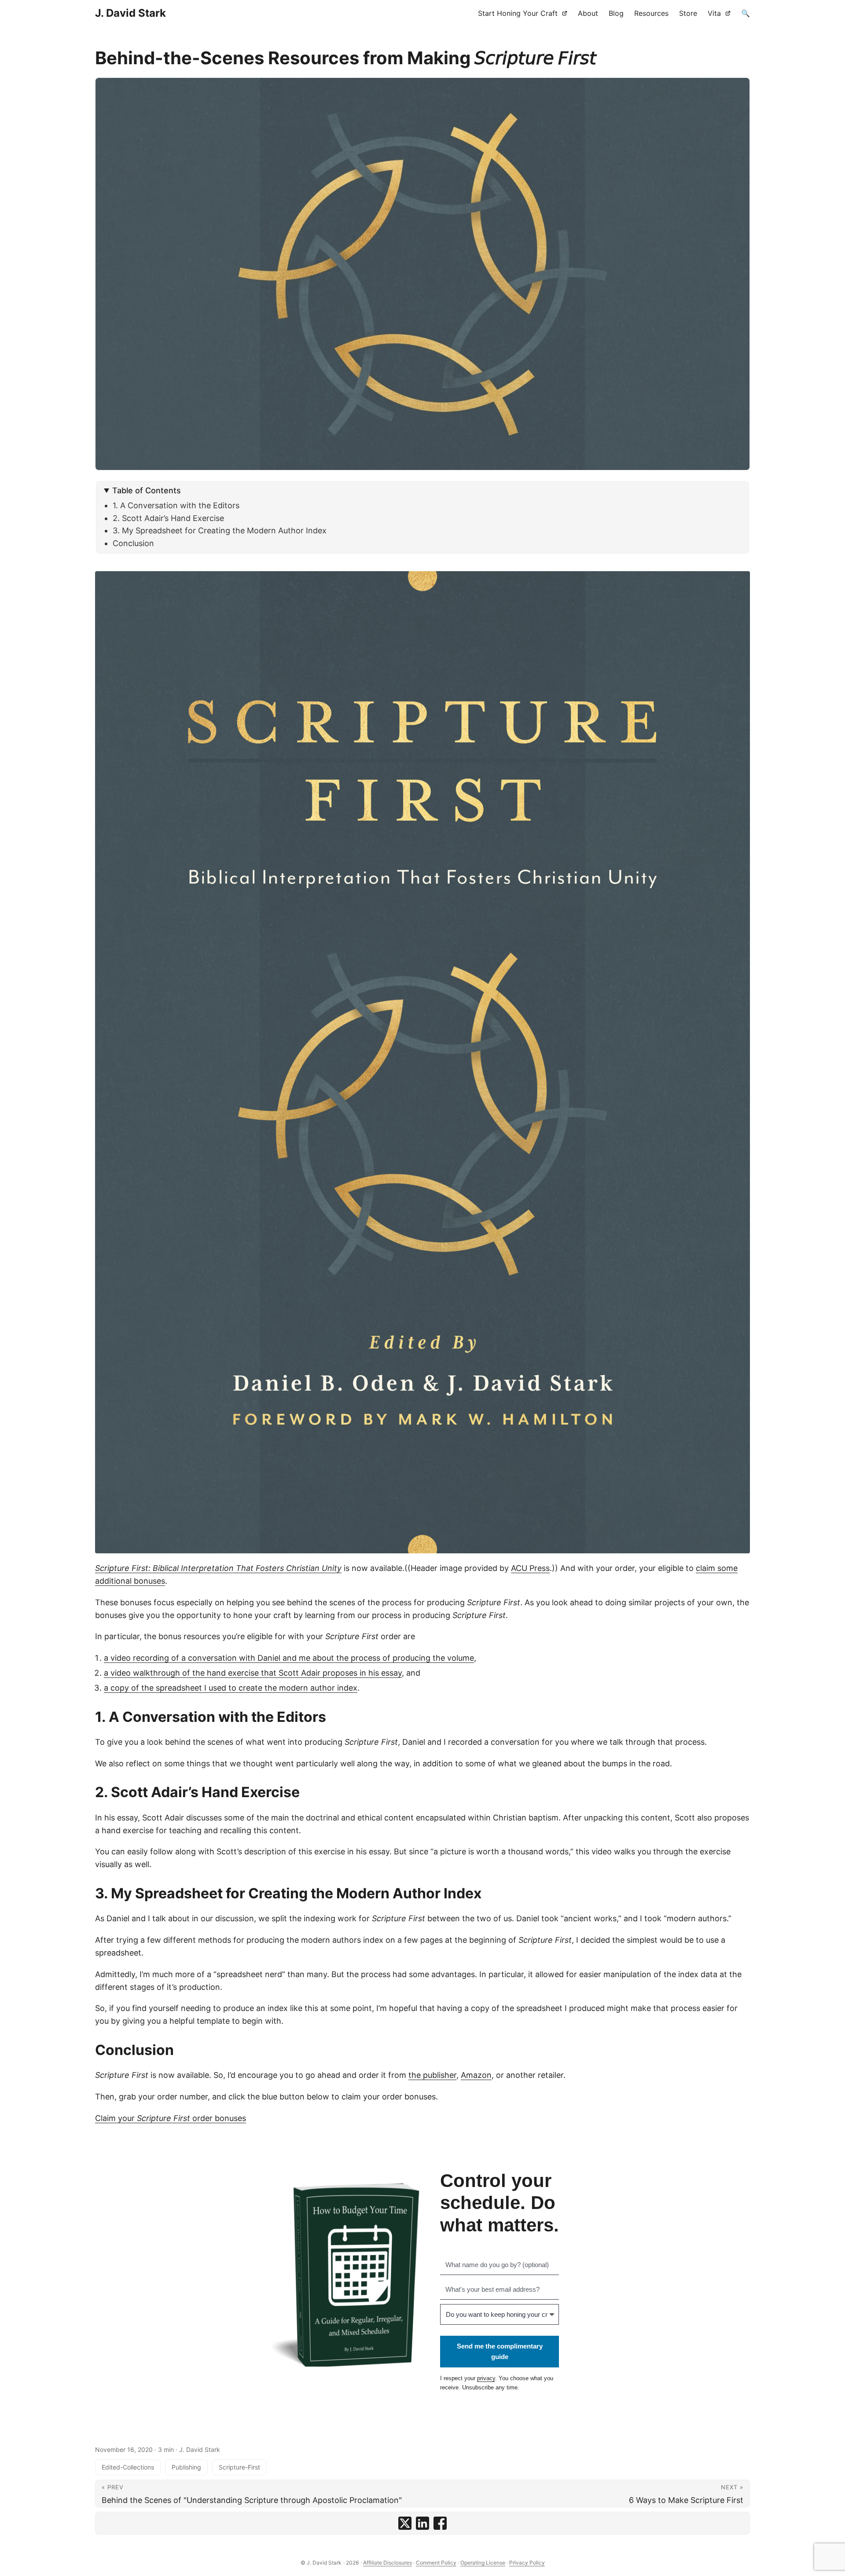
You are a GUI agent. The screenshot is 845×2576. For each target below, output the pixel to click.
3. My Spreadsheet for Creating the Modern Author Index (220, 530)
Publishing (186, 2467)
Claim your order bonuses (171, 2118)
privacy (486, 2378)
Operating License (483, 2563)
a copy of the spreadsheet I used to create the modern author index (231, 1688)
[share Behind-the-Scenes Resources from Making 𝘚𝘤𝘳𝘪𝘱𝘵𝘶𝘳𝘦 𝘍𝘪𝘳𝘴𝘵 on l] (422, 2523)
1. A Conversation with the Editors (176, 505)
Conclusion (133, 543)
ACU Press (530, 1568)
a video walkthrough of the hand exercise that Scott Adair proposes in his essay (253, 1673)
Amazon (476, 2075)
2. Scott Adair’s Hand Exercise (168, 518)
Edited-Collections (128, 2467)
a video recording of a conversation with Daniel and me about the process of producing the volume (289, 1658)
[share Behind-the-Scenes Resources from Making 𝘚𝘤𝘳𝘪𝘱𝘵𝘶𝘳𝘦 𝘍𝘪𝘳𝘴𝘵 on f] (440, 2523)
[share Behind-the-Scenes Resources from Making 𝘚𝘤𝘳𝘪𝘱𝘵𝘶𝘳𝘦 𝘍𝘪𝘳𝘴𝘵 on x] (405, 2523)
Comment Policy (436, 2563)
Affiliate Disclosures (388, 2563)
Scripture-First (239, 2467)
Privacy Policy (527, 2563)
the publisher (432, 2075)
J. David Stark (130, 13)
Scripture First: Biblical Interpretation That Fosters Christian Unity (218, 1568)
